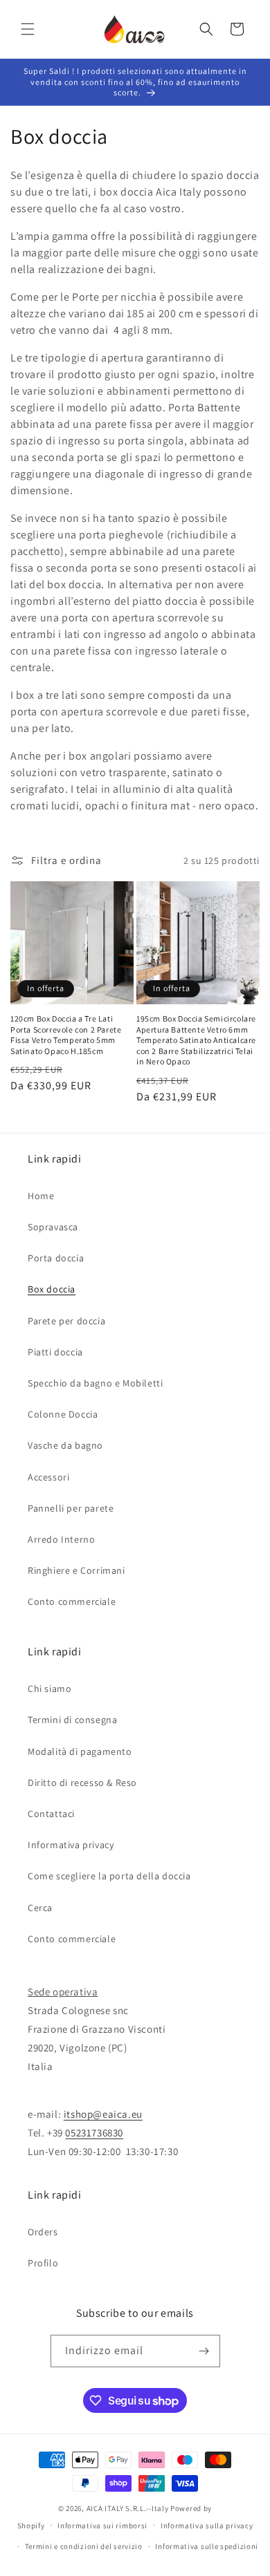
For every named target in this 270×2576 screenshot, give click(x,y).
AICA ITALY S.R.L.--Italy (128, 2508)
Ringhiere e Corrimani (76, 1570)
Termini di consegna (72, 1720)
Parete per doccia (66, 1321)
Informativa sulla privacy (207, 2526)
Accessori (48, 1477)
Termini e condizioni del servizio (84, 2546)
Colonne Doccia (63, 1414)
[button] (28, 29)
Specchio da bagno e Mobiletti (95, 1383)
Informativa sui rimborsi (102, 2526)
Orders (43, 2232)
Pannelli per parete (71, 1508)
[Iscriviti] (204, 2351)
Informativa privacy (71, 1845)
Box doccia (52, 1289)
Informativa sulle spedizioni (207, 2546)
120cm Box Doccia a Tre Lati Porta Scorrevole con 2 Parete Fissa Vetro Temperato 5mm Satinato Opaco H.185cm (66, 1035)
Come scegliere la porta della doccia (109, 1876)
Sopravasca (53, 1227)
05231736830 (94, 2133)
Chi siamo (49, 1689)
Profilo (43, 2263)
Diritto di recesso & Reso (82, 1783)
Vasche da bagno (65, 1445)
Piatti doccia (55, 1352)
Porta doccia (56, 1258)
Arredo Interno (61, 1539)
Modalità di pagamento (80, 1751)
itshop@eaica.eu (103, 2114)
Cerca (40, 1908)
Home (41, 1196)
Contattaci (51, 1814)
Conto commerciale (72, 1601)
